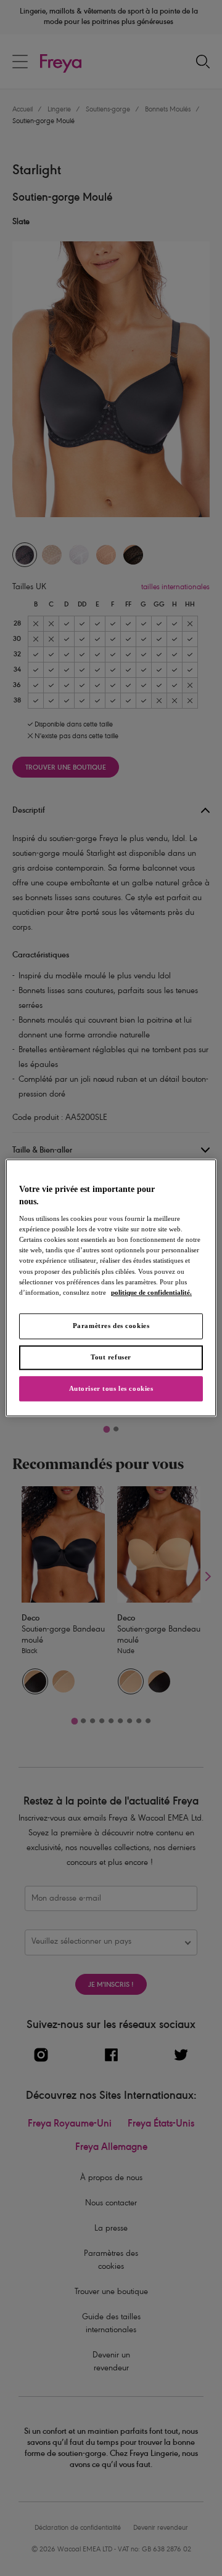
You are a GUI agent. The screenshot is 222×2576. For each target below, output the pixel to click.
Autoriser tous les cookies (111, 1388)
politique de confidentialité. (151, 1292)
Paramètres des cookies (111, 1326)
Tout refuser (111, 1357)
